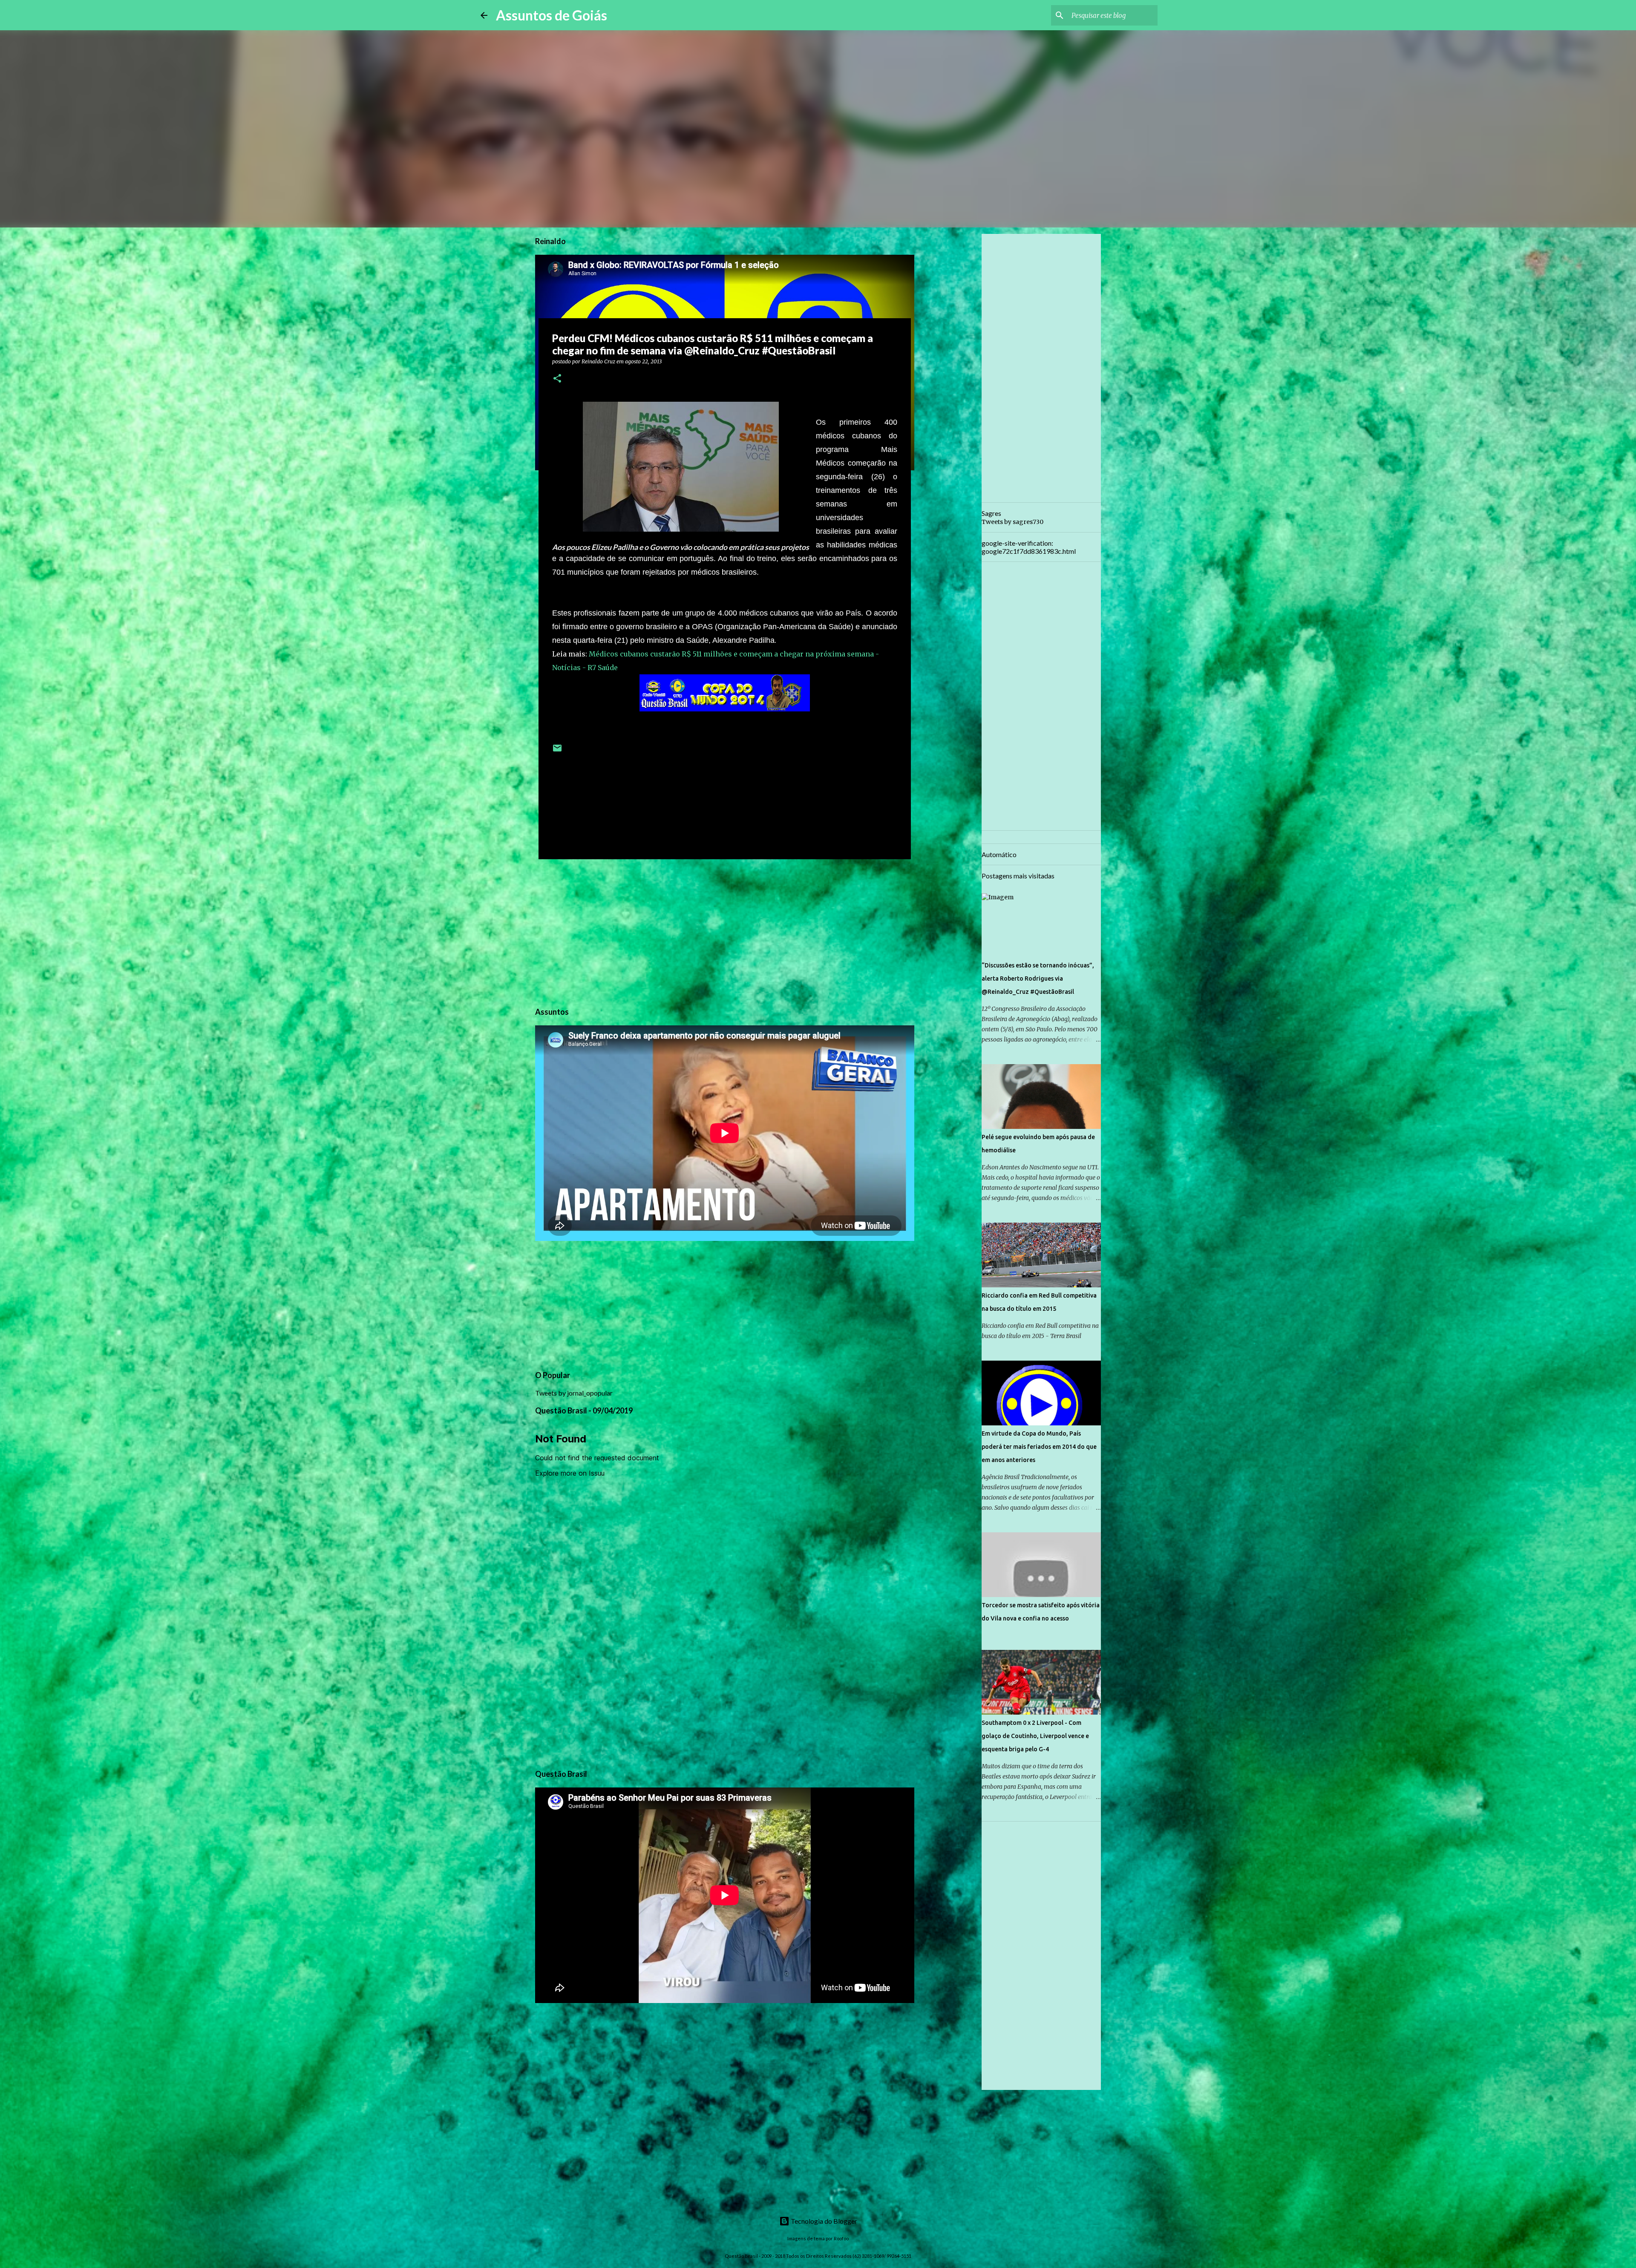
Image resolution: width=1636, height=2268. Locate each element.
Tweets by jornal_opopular (574, 1393)
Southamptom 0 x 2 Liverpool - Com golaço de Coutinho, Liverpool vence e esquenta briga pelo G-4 (1035, 1736)
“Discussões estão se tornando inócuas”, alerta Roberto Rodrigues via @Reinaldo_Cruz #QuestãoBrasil (1038, 979)
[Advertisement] (725, 932)
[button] (557, 379)
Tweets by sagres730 (1012, 522)
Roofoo (841, 2238)
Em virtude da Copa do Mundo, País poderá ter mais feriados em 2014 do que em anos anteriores (1039, 1447)
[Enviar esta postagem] (557, 751)
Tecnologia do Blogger (823, 2221)
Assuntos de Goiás (552, 15)
